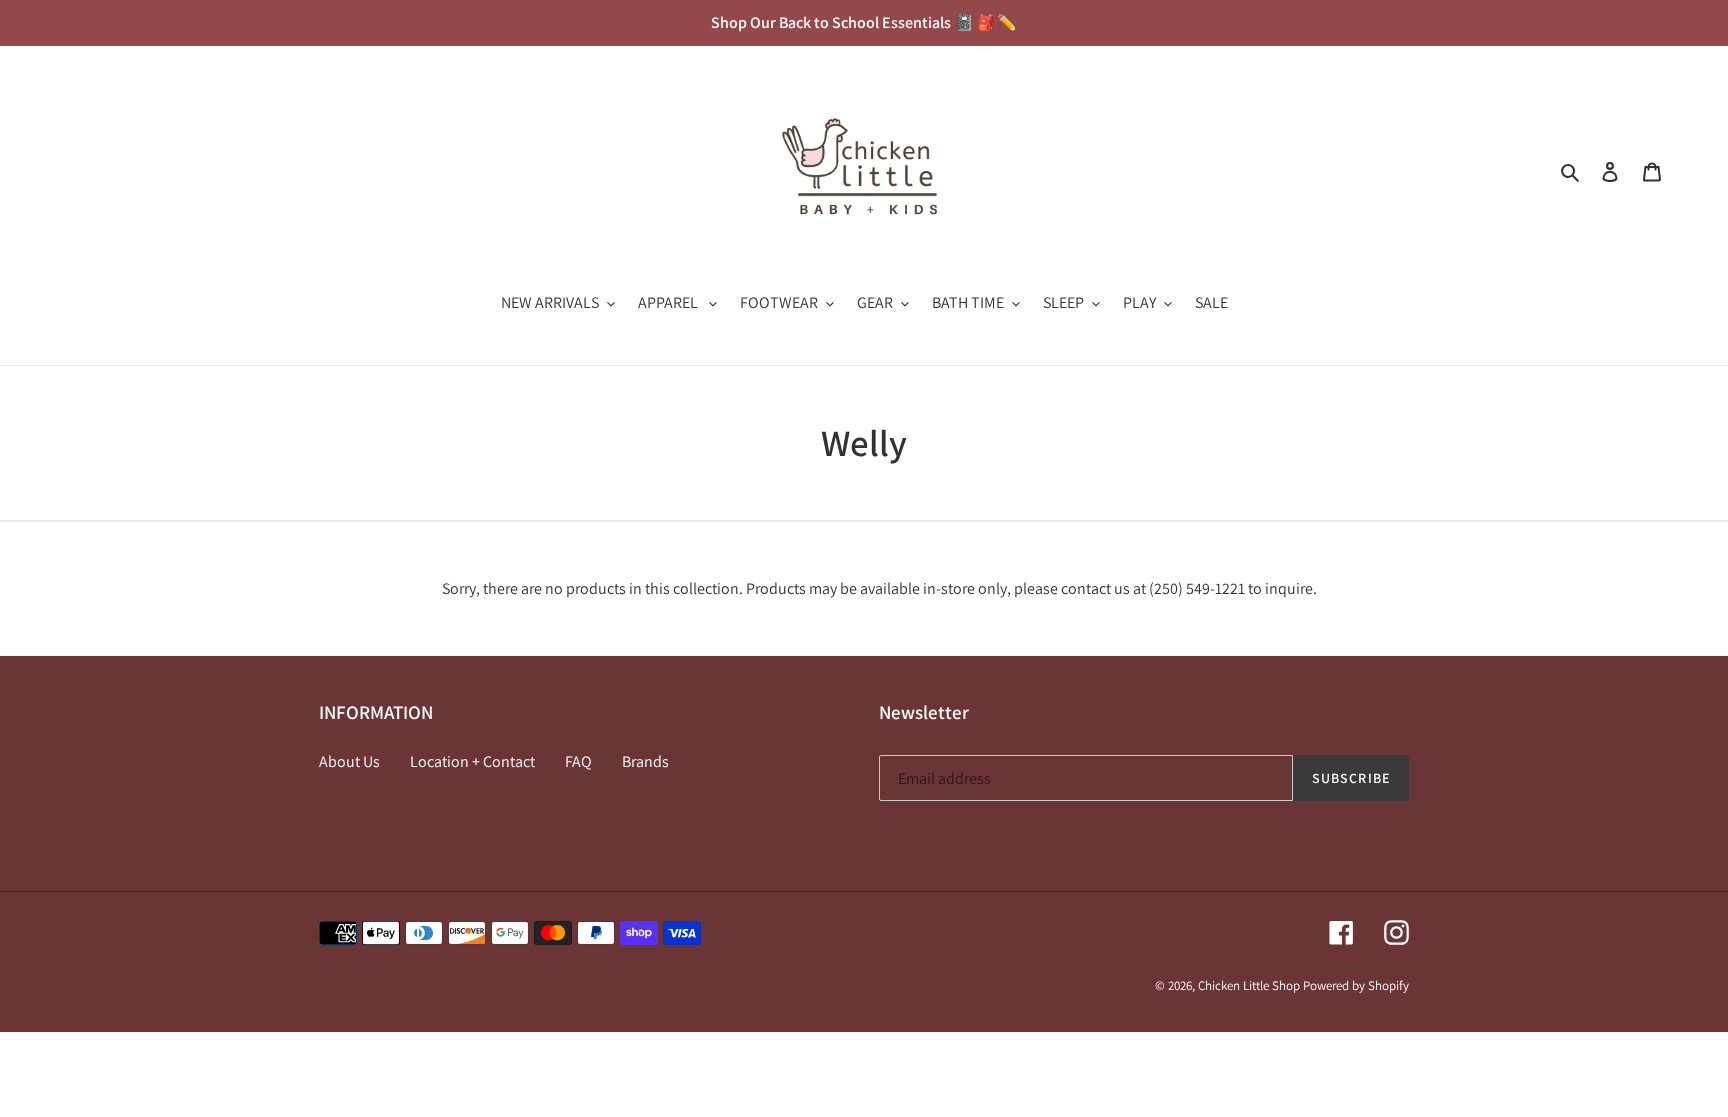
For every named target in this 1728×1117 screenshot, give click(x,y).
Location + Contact (472, 761)
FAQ (578, 761)
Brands (645, 761)
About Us (349, 761)
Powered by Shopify (1356, 985)
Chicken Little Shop (1249, 985)
